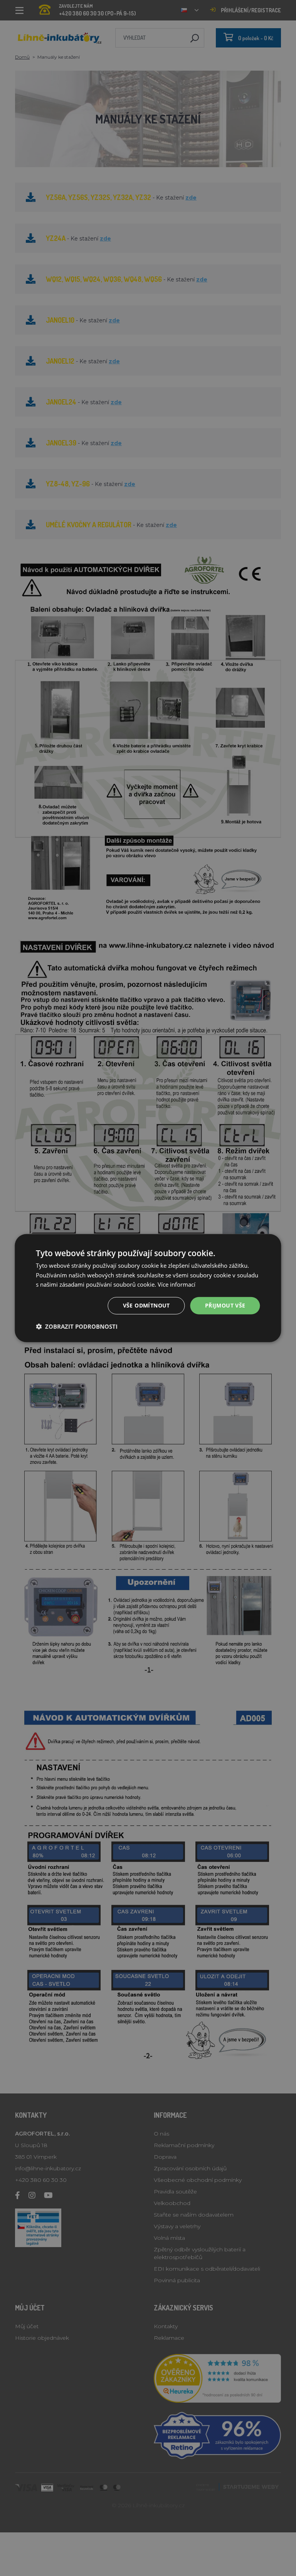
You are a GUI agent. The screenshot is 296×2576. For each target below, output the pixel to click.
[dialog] (148, 1288)
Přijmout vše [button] (225, 1305)
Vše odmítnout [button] (146, 1305)
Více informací (177, 1284)
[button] (77, 1326)
